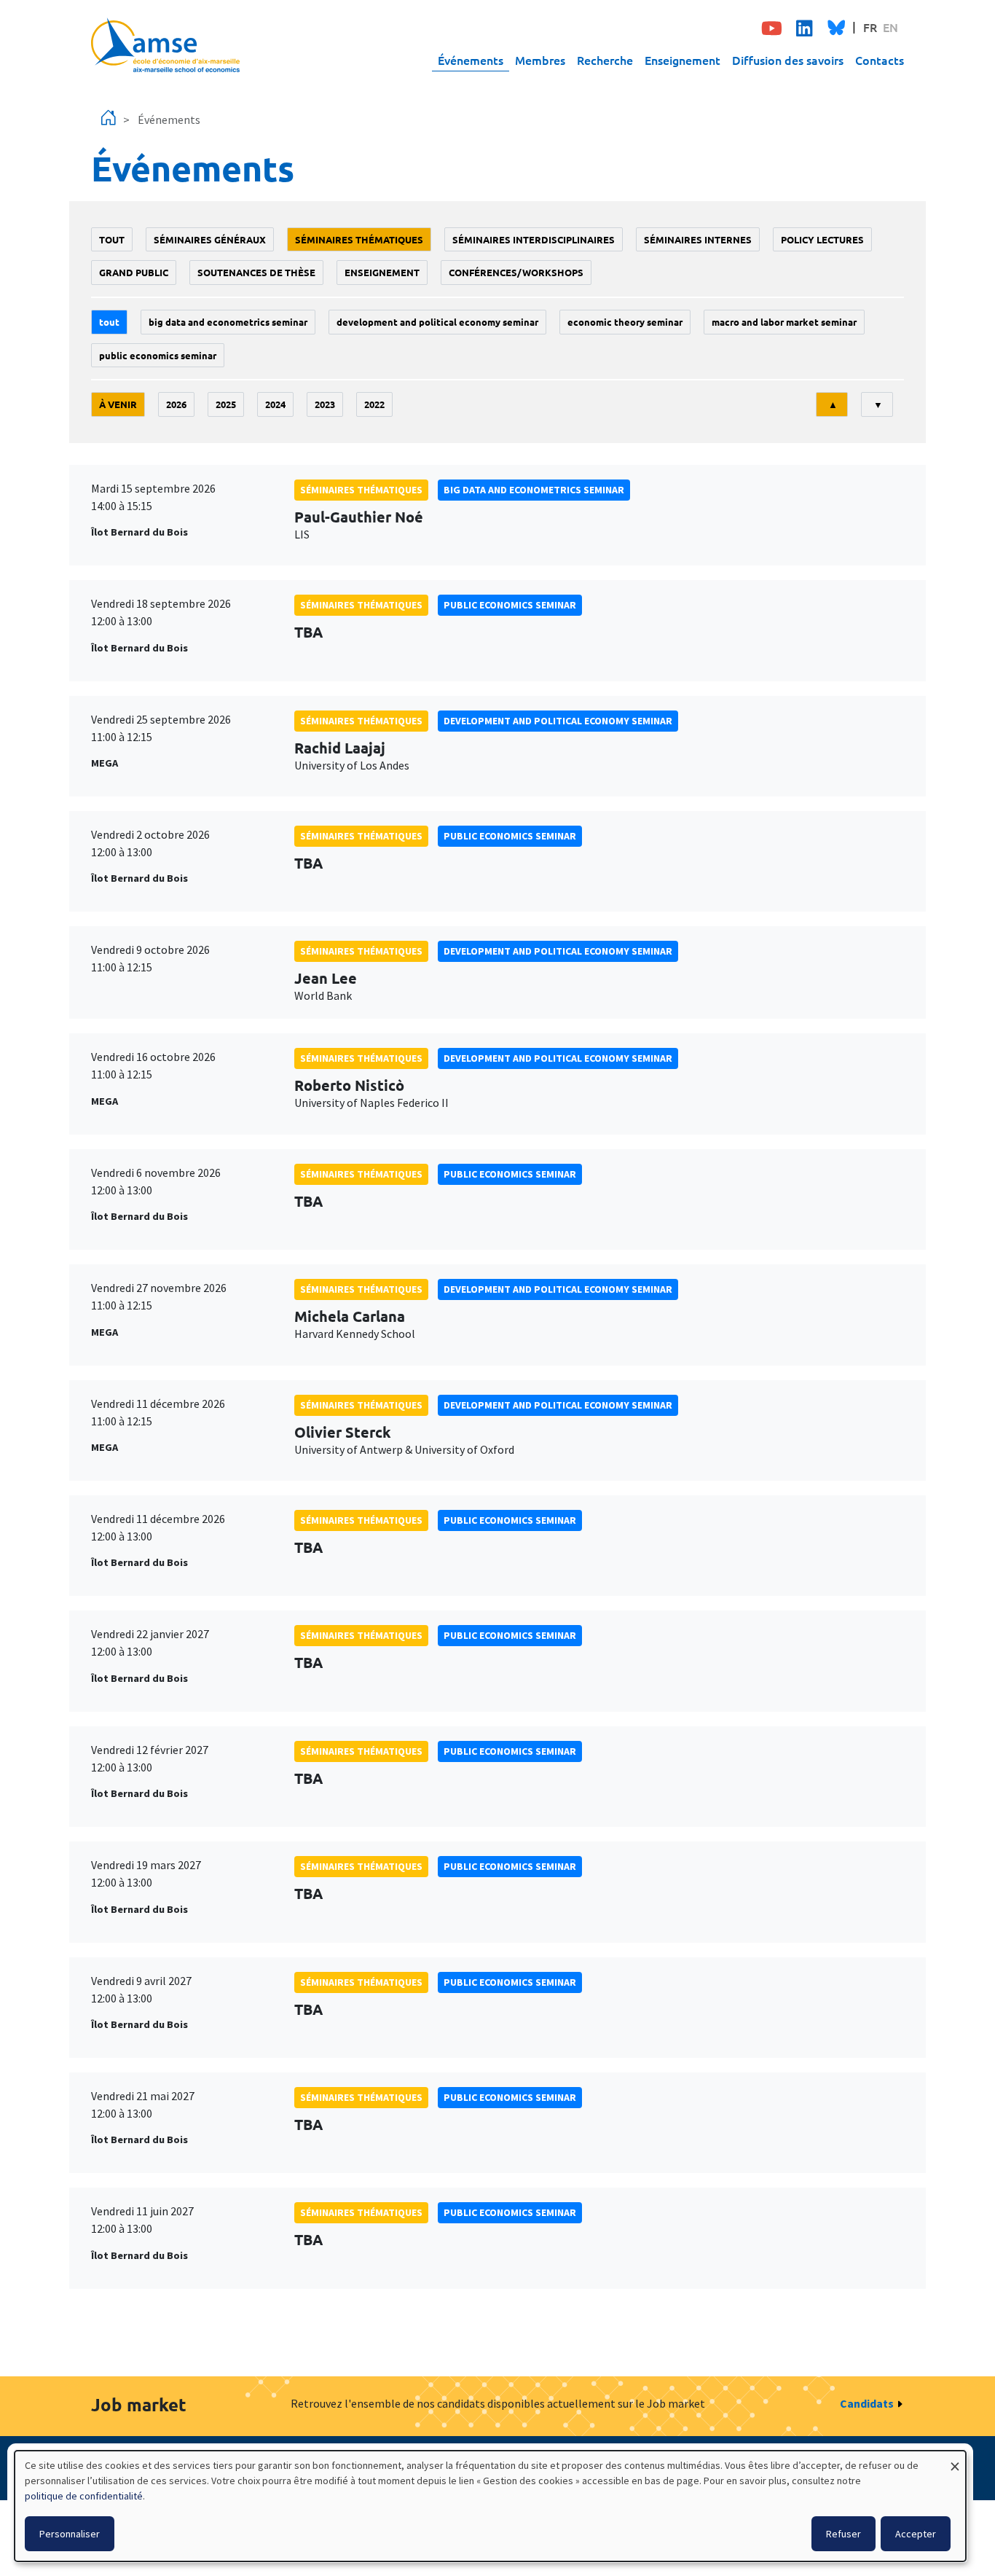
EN (890, 27)
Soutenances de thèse (256, 272)
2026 (176, 404)
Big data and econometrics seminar (228, 322)
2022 (374, 404)
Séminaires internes (698, 239)
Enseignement (683, 60)
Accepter (916, 2534)
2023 (325, 404)
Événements (471, 60)
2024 (275, 404)
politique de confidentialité (84, 2496)
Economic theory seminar (625, 322)
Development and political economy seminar (437, 322)
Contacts (880, 60)
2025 (226, 404)
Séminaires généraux (210, 239)
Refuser (843, 2534)
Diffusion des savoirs (788, 60)
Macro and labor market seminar (784, 322)
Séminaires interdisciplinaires (534, 239)
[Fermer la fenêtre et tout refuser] (955, 2460)
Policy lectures (822, 239)
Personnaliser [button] (70, 2534)
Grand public (134, 272)
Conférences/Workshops (516, 272)
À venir (118, 404)
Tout (112, 239)
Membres (540, 60)
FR (870, 27)
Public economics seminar (158, 355)
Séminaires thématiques (359, 239)
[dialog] (490, 2506)
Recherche (605, 60)
